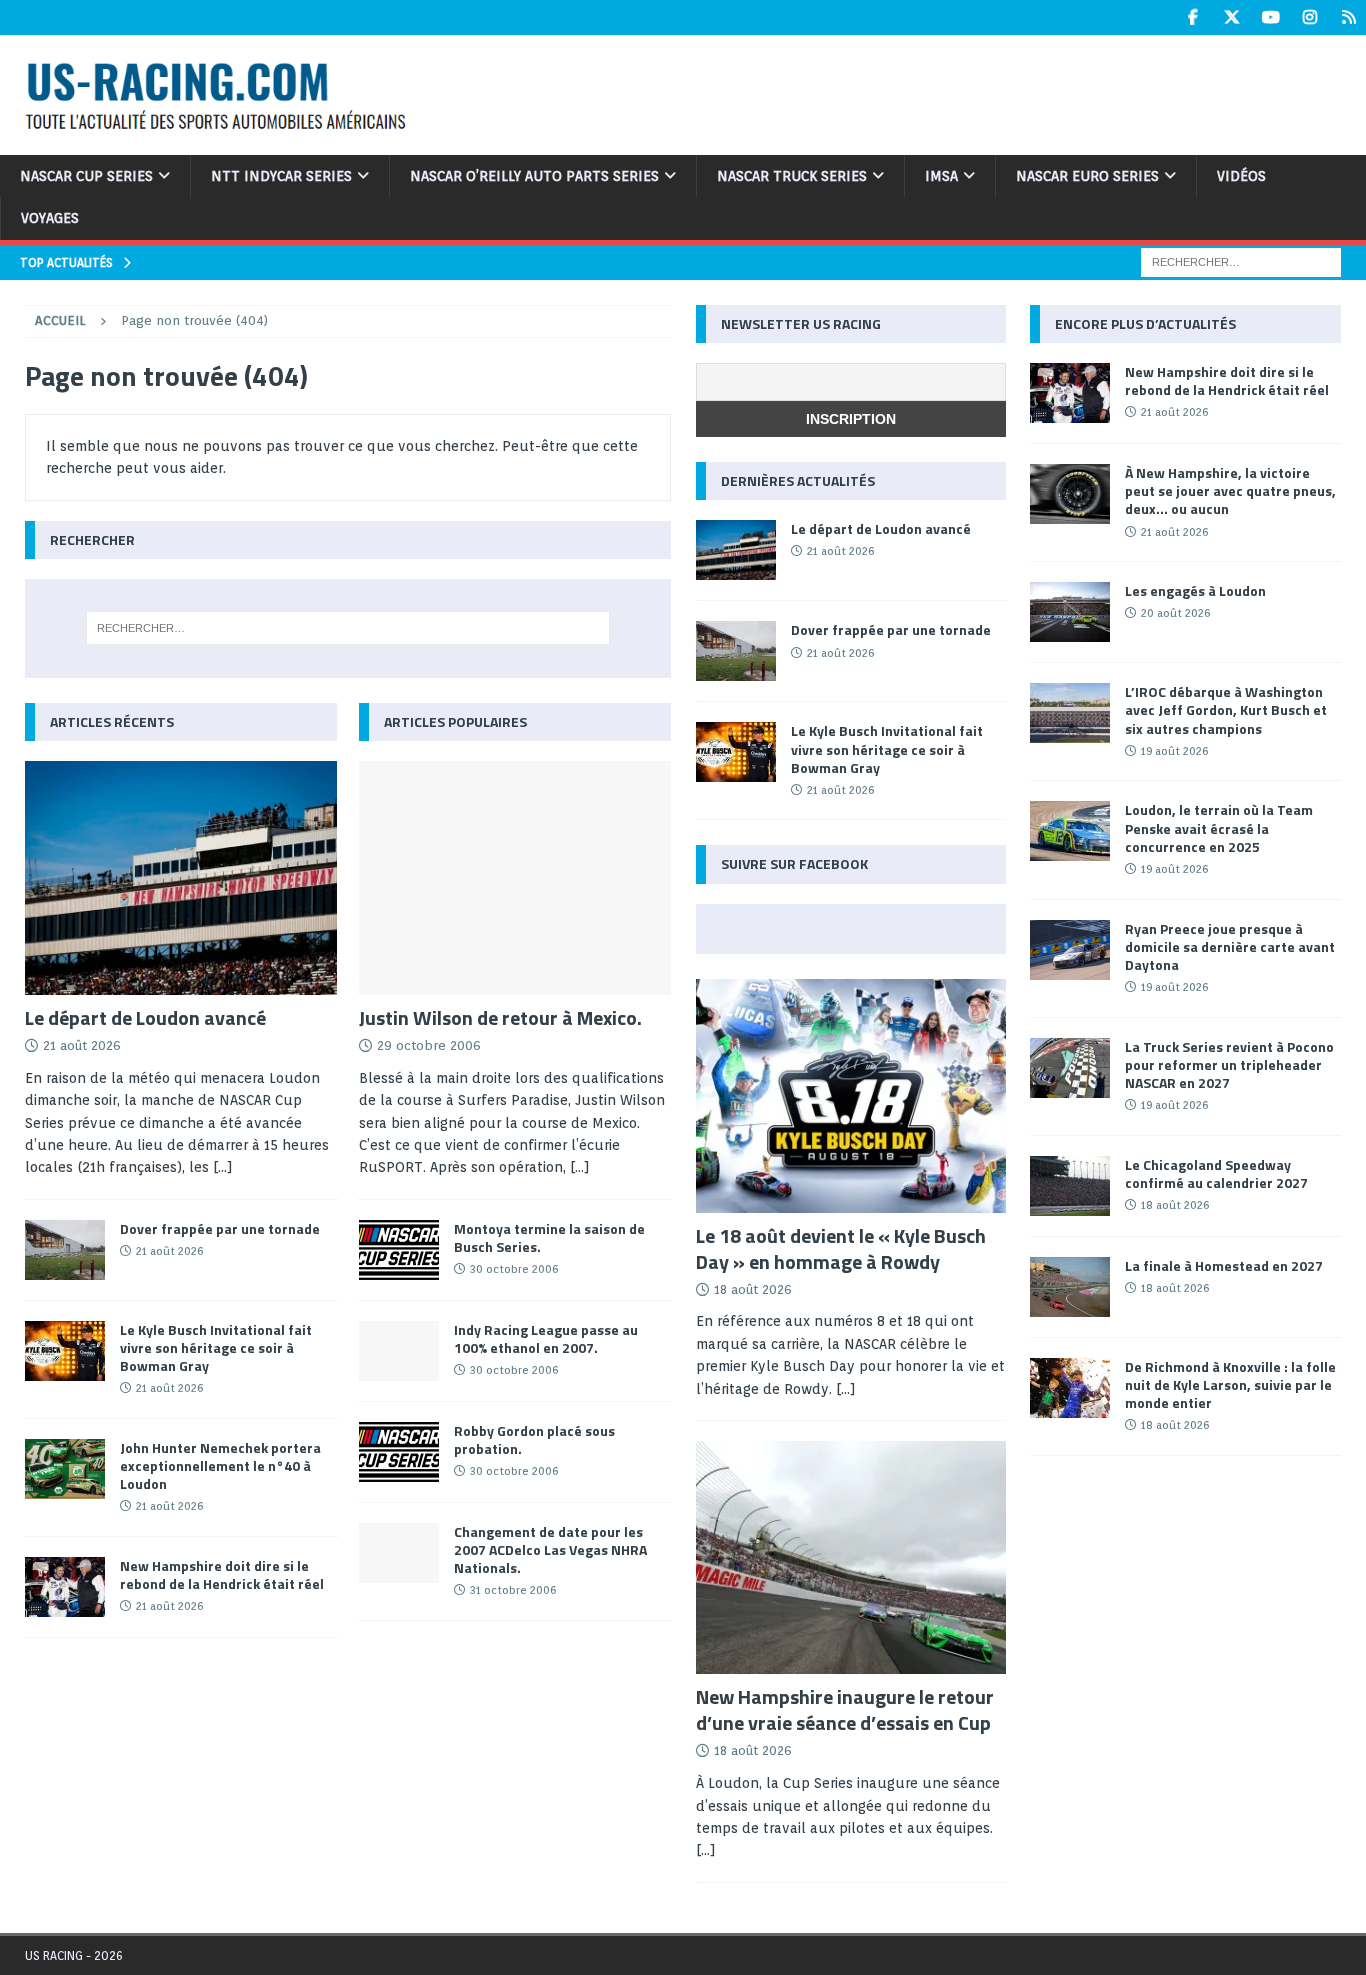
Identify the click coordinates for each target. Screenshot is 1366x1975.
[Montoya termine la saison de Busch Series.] (399, 1250)
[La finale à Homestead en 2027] (1070, 1287)
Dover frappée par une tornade (220, 1228)
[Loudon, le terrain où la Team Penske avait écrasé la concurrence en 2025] (1070, 831)
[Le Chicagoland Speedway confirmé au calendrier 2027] (1070, 1186)
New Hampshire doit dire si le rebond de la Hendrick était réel (222, 1574)
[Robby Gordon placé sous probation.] (399, 1452)
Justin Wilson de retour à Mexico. (500, 1017)
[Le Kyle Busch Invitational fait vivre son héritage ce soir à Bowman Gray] (65, 1351)
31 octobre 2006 (513, 1590)
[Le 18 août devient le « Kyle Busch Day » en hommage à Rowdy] (851, 1096)
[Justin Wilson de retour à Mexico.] (515, 878)
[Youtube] (1270, 17)
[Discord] (1348, 17)
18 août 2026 (753, 1289)
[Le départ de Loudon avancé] (181, 878)
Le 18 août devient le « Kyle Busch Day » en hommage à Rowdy (841, 1248)
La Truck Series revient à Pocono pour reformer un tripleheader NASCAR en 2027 (1229, 1064)
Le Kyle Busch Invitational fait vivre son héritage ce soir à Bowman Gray (216, 1347)
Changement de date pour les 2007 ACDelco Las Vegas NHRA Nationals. (550, 1549)
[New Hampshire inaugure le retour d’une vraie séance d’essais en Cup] (851, 1558)
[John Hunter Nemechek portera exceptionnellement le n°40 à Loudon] (65, 1469)
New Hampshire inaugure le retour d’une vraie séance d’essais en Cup (845, 1709)
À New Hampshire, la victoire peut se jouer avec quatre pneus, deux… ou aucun (1230, 490)
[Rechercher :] (1241, 261)
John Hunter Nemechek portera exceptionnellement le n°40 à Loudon (220, 1465)
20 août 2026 (1175, 613)
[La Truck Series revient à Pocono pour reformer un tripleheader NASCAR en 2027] (1070, 1068)
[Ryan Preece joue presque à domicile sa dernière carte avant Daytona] (1070, 950)
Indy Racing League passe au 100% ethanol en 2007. (546, 1338)
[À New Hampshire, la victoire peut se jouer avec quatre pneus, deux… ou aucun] (1070, 494)
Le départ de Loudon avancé (145, 1017)
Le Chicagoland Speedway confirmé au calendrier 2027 (1216, 1173)
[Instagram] (1309, 17)
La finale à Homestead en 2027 (1224, 1265)
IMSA (941, 176)
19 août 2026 (1174, 751)
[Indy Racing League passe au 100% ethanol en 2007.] (399, 1351)
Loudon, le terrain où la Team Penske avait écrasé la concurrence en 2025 (1219, 827)
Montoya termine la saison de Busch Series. (549, 1237)
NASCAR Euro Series (1087, 176)
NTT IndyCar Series (281, 176)
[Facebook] (1192, 17)
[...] (223, 1167)
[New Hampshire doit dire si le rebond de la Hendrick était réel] (65, 1587)
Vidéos (1241, 176)
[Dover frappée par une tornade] (65, 1250)
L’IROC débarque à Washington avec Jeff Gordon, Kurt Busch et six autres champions (1226, 709)
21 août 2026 (82, 1045)
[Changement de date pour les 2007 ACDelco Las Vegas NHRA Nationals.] (399, 1553)
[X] (1231, 17)
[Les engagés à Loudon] (1070, 612)
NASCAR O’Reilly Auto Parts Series (534, 176)
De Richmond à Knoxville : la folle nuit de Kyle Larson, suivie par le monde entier (1230, 1384)
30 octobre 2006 (514, 1269)
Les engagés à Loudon (1195, 590)
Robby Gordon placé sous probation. (534, 1439)
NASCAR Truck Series (792, 176)
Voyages (50, 218)
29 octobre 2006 (429, 1045)
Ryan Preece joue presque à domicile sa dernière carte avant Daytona (1230, 946)
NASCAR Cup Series (86, 176)
